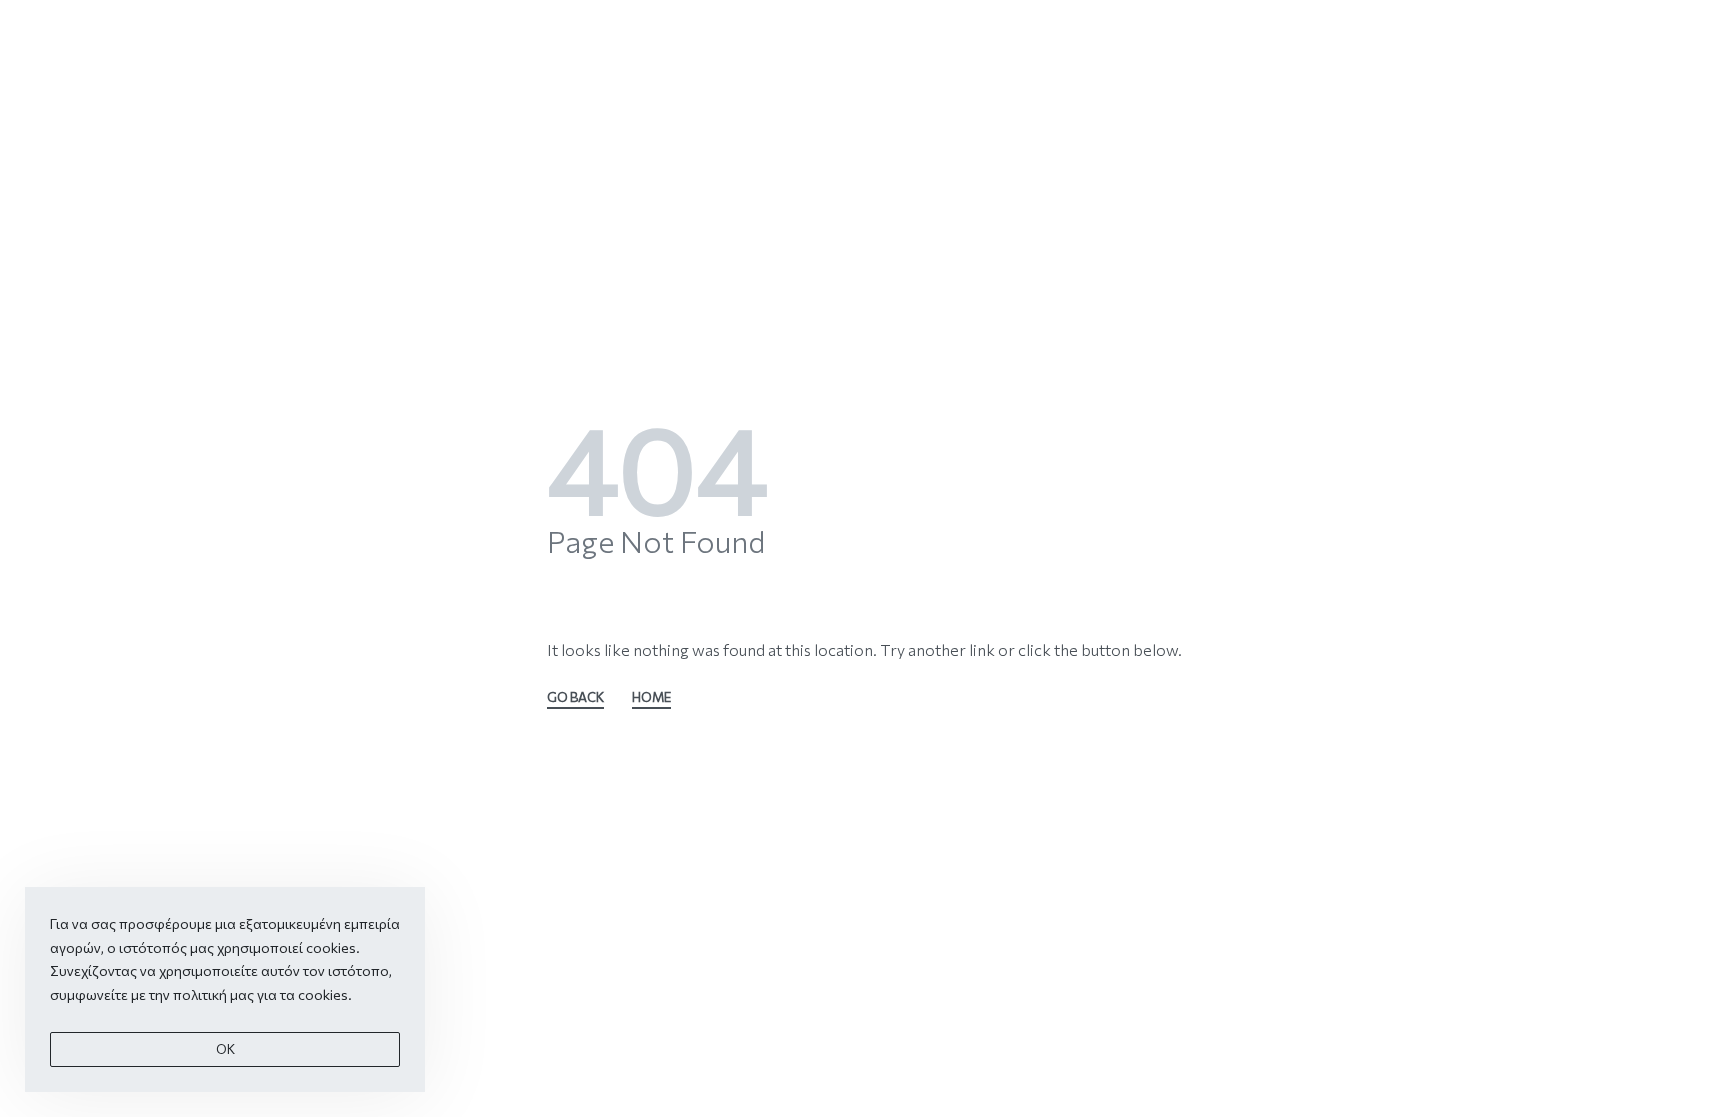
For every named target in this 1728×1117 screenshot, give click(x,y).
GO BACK (575, 698)
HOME (651, 698)
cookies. (325, 994)
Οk (225, 1049)
